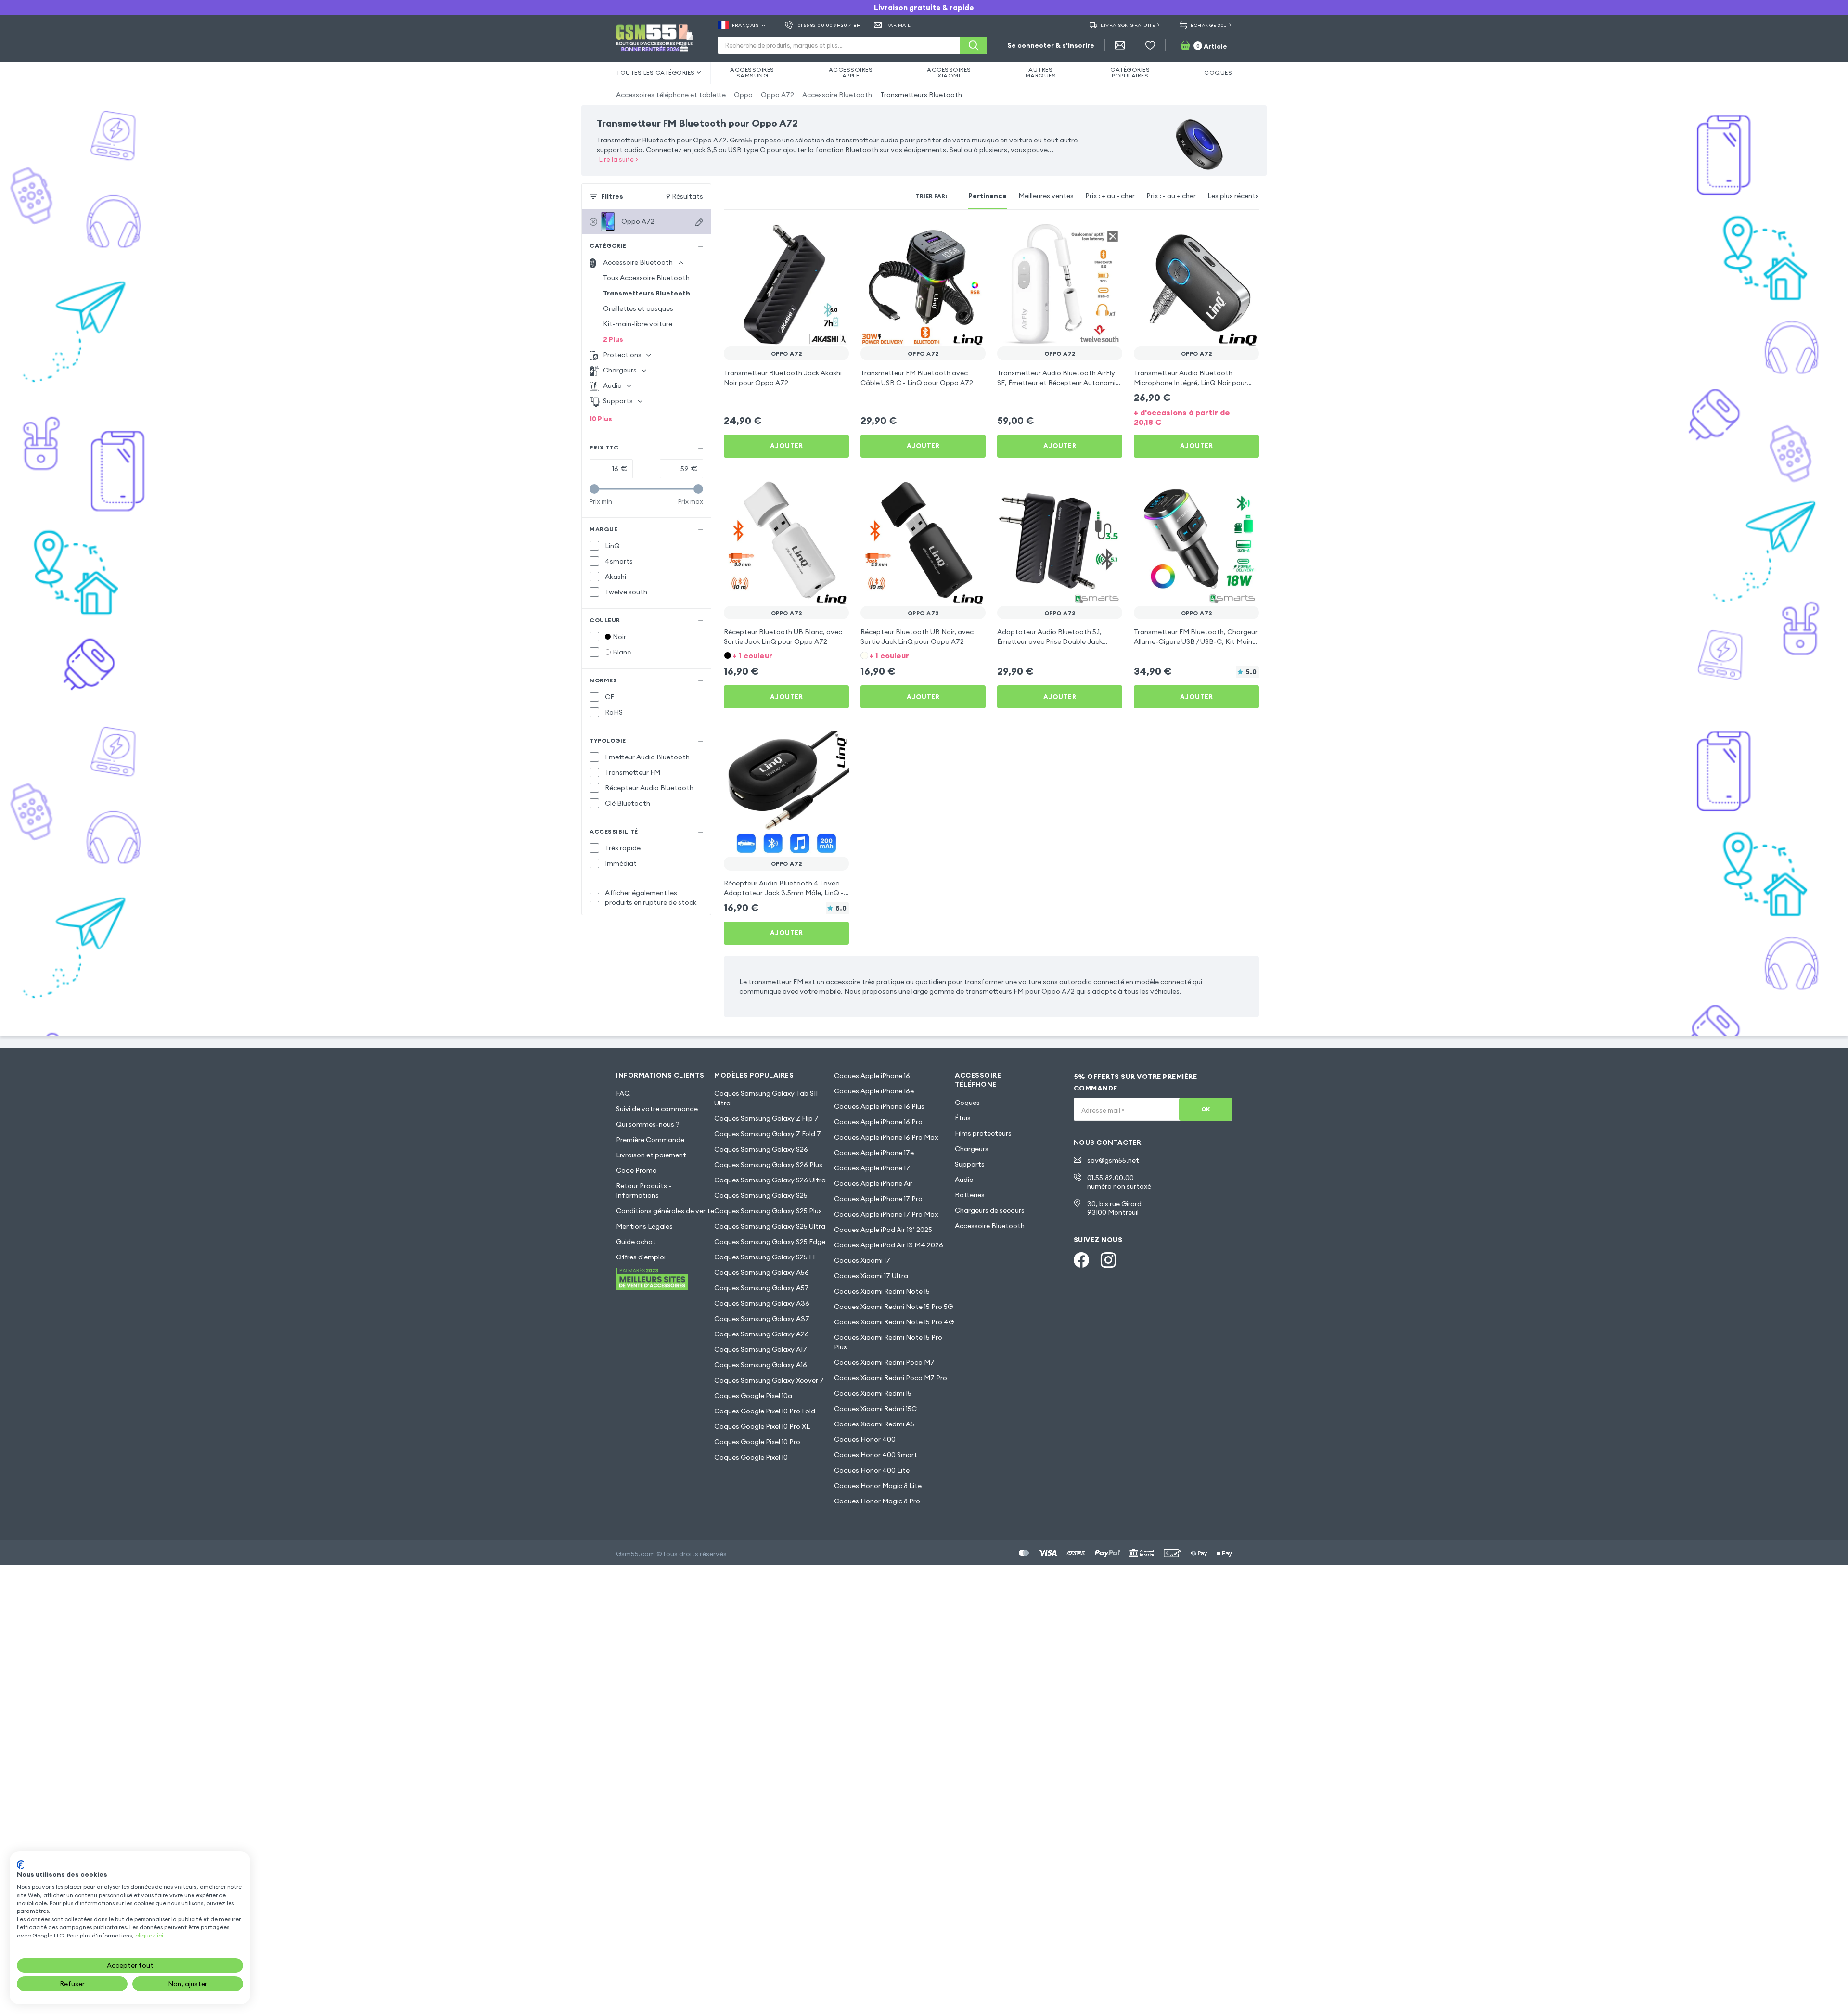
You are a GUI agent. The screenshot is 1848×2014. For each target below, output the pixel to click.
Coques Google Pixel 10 (751, 1457)
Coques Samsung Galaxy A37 (762, 1319)
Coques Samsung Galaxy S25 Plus (768, 1211)
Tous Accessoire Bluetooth (646, 278)
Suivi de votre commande (657, 1109)
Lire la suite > (619, 159)
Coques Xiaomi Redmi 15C (875, 1409)
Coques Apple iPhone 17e (874, 1153)
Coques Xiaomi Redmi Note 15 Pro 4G (894, 1322)
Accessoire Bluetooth (837, 95)
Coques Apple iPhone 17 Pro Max (886, 1214)
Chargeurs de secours (990, 1210)
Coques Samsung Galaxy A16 (761, 1365)
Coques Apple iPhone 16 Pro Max (886, 1137)
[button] (786, 655)
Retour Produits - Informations (644, 1191)
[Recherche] (974, 45)
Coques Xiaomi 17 (862, 1260)
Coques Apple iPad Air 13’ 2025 (883, 1230)
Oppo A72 (777, 95)
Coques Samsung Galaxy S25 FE (765, 1257)
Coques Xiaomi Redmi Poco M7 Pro (891, 1378)
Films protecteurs (983, 1133)
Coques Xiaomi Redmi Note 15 (882, 1291)
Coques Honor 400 (865, 1439)
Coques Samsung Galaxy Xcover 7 (769, 1380)
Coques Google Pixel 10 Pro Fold (765, 1411)
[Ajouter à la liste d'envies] (835, 235)
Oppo (743, 95)
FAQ (623, 1093)
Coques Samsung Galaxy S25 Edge (770, 1242)
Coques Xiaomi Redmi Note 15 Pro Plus (888, 1342)
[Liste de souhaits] (1150, 45)
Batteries (970, 1195)
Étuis (963, 1118)
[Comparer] (816, 235)
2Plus (613, 339)
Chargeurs (972, 1149)
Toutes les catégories (655, 72)
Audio (964, 1180)
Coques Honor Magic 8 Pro (877, 1501)
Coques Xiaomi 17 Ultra (871, 1276)
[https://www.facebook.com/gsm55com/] (1081, 1260)
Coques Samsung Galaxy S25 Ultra (770, 1226)
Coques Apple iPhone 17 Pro (878, 1199)
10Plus (601, 419)
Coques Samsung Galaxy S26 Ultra (770, 1180)
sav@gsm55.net (1113, 1160)
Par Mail (899, 25)
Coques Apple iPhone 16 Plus (879, 1106)
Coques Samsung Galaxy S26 (761, 1149)
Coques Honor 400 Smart (876, 1455)
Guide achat (636, 1242)
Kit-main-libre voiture (638, 324)
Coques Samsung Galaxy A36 (762, 1303)
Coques (967, 1103)
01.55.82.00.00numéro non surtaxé (1119, 1182)
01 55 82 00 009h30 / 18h (829, 25)
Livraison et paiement (651, 1155)
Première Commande (650, 1140)
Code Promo (636, 1170)
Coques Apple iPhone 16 (872, 1076)
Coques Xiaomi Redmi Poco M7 (884, 1362)
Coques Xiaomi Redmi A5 (874, 1424)
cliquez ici (149, 1935)
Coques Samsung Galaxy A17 (761, 1349)
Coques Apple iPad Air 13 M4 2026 (889, 1245)
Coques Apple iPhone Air (873, 1183)
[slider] (594, 489)
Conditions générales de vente (665, 1211)
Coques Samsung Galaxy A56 (762, 1272)
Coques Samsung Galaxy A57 (762, 1288)
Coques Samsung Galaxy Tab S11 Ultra (766, 1098)
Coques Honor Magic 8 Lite (878, 1486)
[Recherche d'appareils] (699, 222)
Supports (970, 1164)
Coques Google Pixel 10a (753, 1396)
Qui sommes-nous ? (648, 1124)
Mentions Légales (644, 1226)
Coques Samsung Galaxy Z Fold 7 (768, 1134)
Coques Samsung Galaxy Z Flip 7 (766, 1118)
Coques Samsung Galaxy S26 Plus (768, 1165)
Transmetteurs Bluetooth (921, 95)
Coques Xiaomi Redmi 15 (873, 1393)
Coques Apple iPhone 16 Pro (878, 1122)
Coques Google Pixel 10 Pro (757, 1442)
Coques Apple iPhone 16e (874, 1091)
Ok (1206, 1109)
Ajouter (787, 446)
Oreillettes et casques (638, 308)
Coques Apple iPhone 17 (872, 1168)
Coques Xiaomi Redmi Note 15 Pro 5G (893, 1307)
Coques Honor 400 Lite (872, 1470)
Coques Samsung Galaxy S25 (761, 1195)
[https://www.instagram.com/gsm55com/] (1108, 1260)
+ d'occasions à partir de (1182, 417)
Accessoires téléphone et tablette (671, 95)
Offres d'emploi (641, 1257)
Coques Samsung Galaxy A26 (762, 1334)
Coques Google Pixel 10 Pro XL (762, 1426)
